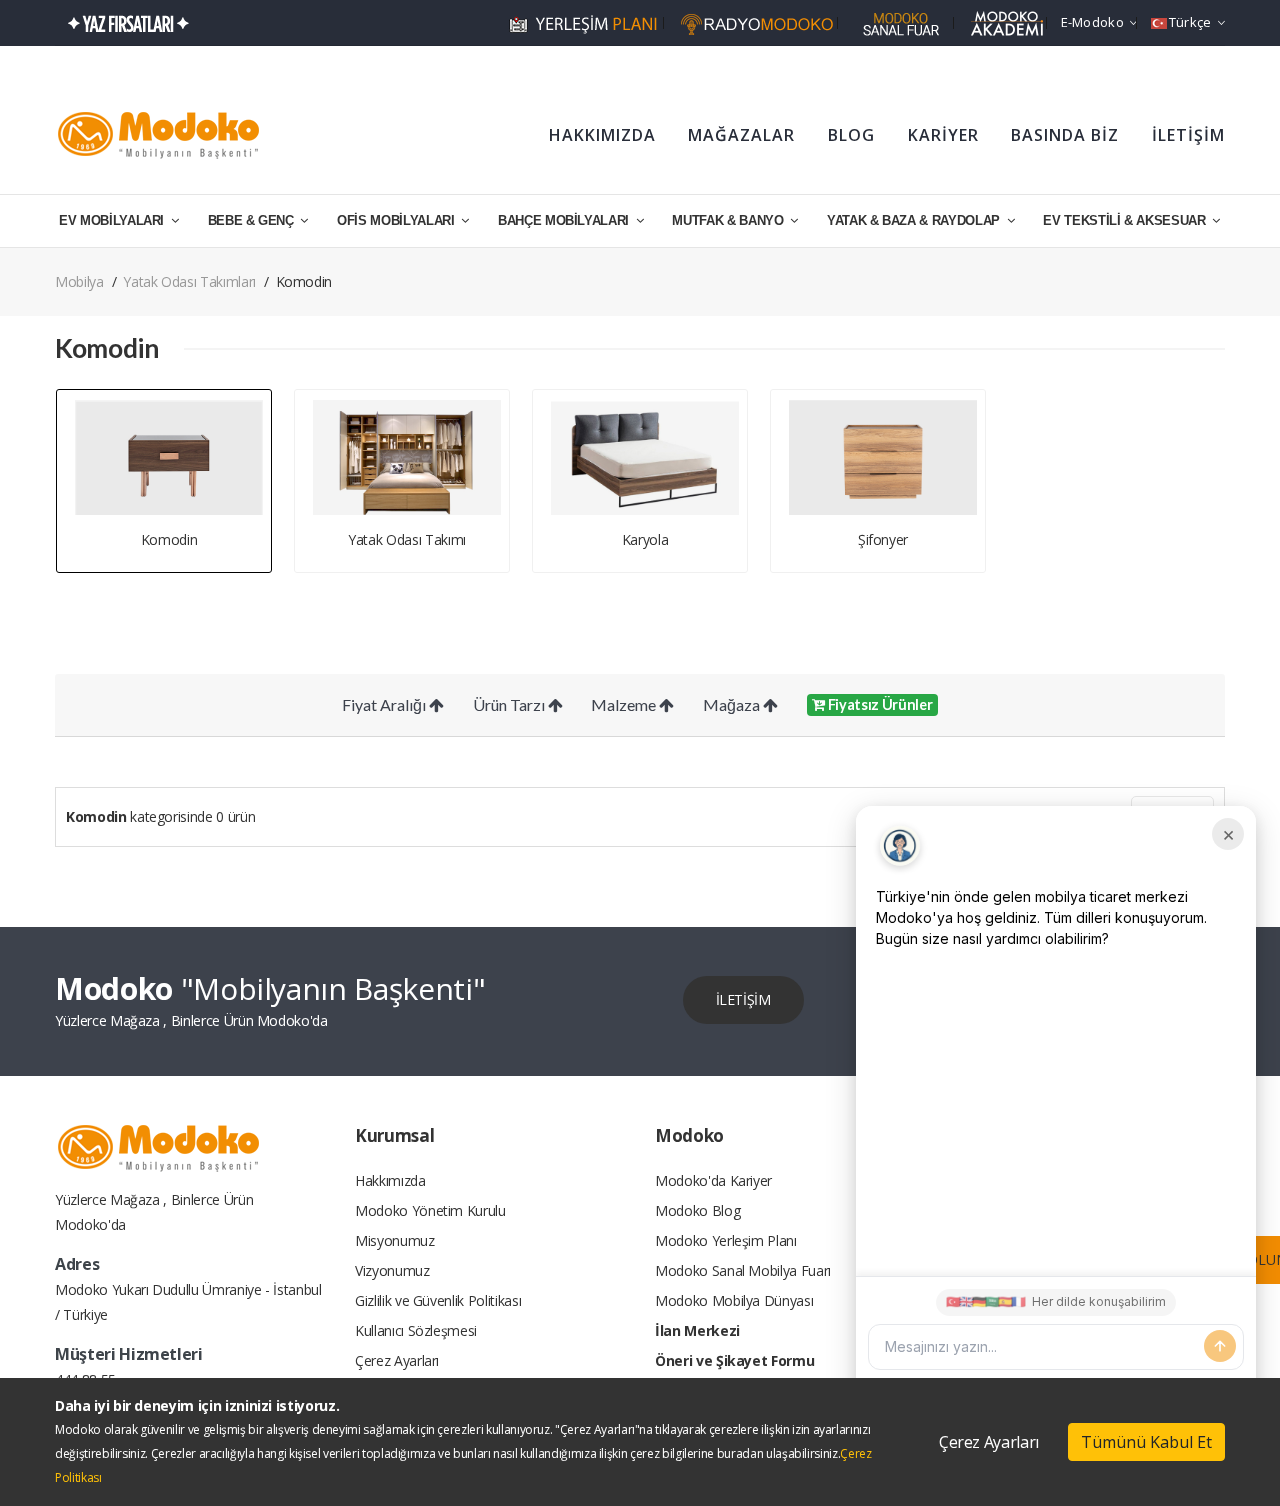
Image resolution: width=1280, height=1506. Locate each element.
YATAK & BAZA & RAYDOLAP (915, 220)
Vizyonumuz (392, 1270)
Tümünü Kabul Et (1146, 1442)
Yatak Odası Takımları (189, 281)
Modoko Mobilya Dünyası (734, 1300)
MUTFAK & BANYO (729, 220)
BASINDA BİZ (1065, 135)
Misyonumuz (395, 1240)
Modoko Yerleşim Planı (726, 1240)
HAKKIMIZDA (602, 135)
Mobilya (79, 281)
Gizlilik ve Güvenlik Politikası (438, 1300)
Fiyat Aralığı (385, 704)
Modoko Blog (697, 1210)
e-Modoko (1092, 22)
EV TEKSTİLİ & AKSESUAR (1126, 220)
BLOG (851, 135)
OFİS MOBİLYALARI (397, 220)
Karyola (645, 539)
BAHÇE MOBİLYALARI (565, 220)
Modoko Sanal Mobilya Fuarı (743, 1270)
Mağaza (733, 704)
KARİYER (943, 135)
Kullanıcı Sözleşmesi (416, 1330)
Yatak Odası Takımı (407, 539)
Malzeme (625, 704)
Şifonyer (883, 539)
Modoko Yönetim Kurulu (430, 1210)
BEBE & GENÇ (253, 220)
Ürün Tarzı (510, 704)
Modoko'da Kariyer (713, 1180)
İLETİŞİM (1188, 135)
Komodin (169, 539)
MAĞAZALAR (741, 135)
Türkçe (1190, 22)
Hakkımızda (390, 1180)
